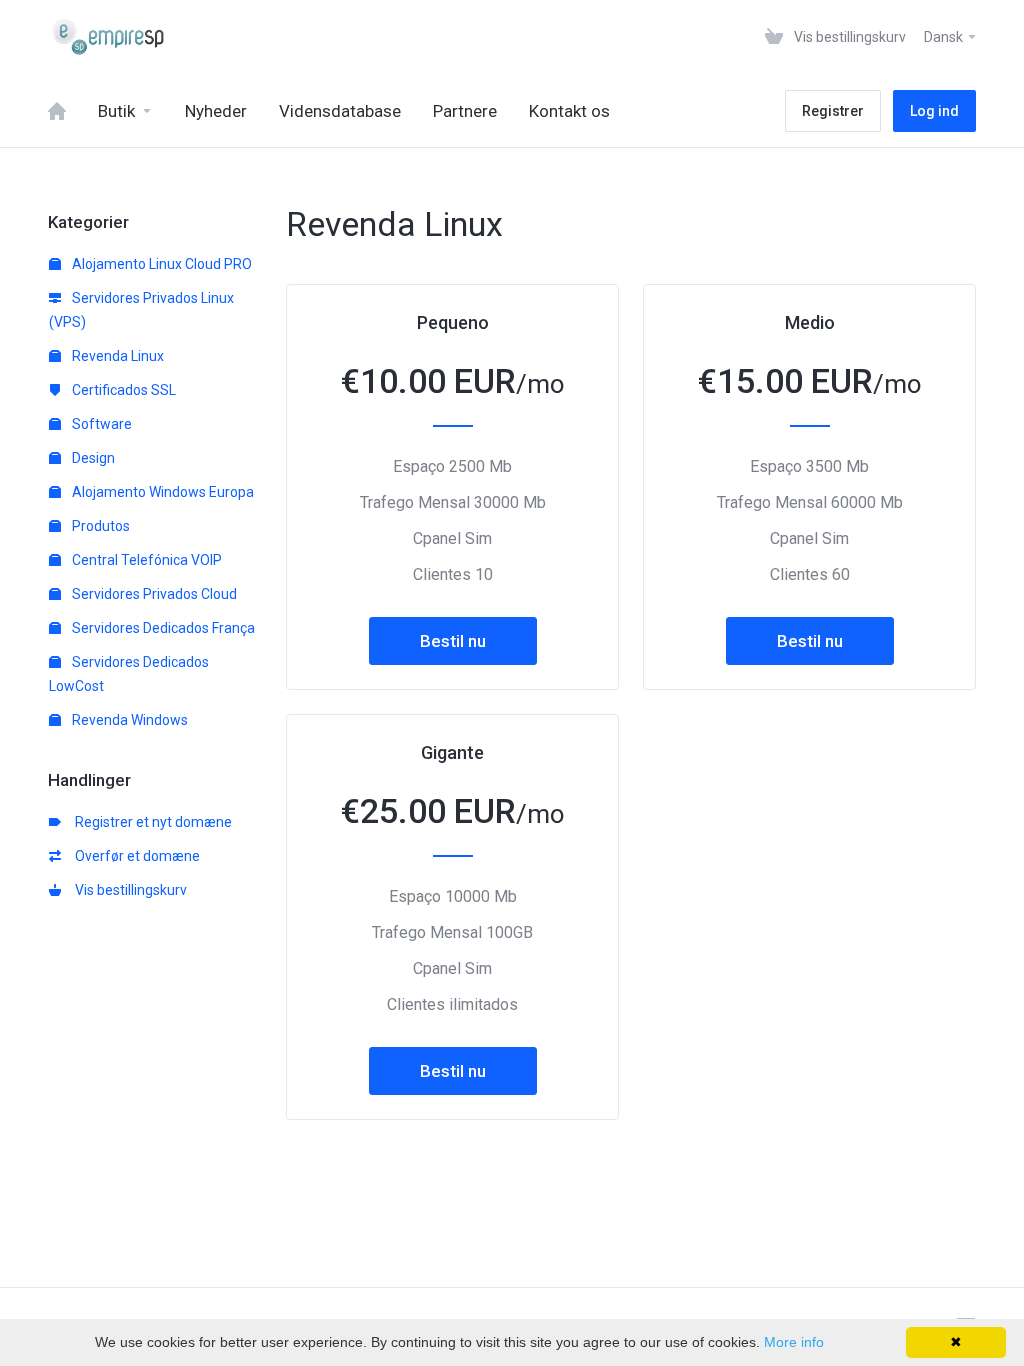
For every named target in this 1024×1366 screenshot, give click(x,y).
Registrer (833, 111)
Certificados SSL (122, 390)
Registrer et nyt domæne (150, 822)
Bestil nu (453, 641)
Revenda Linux (116, 356)
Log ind (934, 111)
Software (100, 424)
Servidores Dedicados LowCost (129, 674)
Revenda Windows (128, 720)
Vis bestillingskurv (128, 890)
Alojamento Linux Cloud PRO (160, 264)
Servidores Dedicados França (162, 628)
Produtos (99, 526)
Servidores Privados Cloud (153, 594)
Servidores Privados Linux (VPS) (141, 310)
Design (92, 458)
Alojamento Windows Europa (161, 492)
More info (794, 1342)
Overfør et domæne (134, 856)
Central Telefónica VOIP (145, 560)
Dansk (945, 37)
